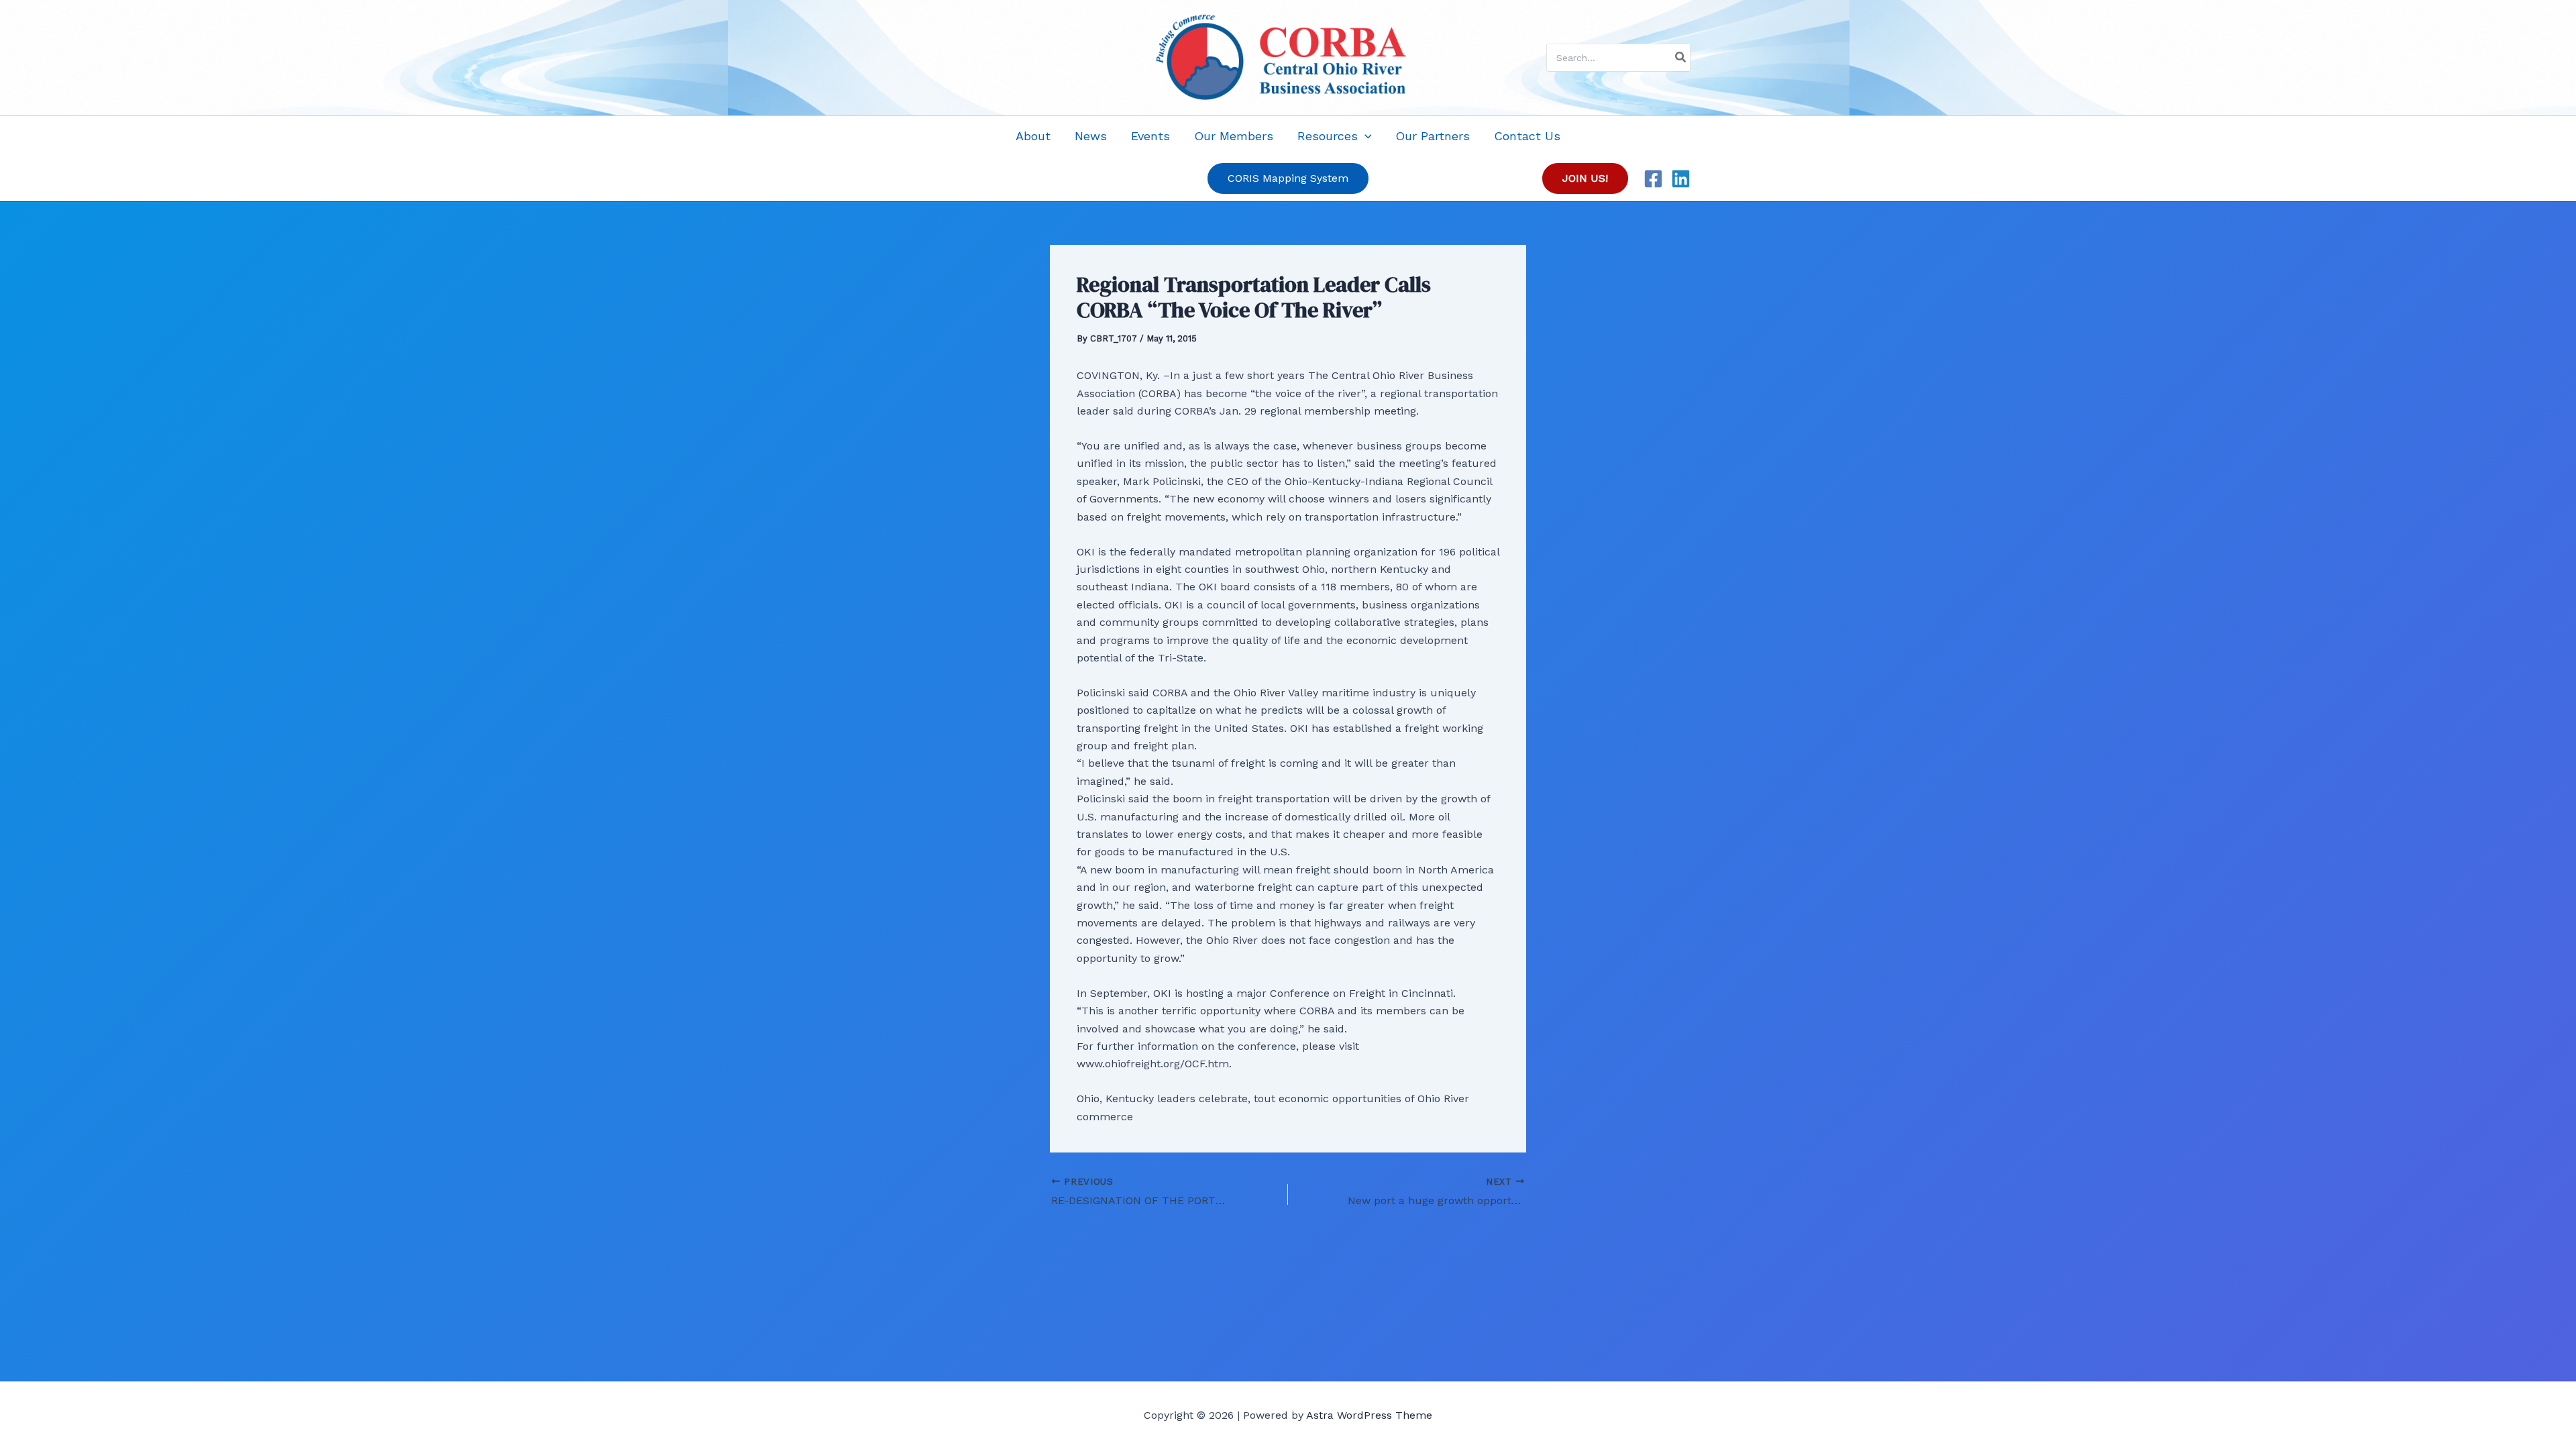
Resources (1328, 136)
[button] (1365, 136)
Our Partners (1433, 136)
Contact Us (1527, 136)
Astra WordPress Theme (1369, 1415)
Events (1150, 136)
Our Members (1234, 136)
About (1033, 136)
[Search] (1681, 58)
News (1091, 136)
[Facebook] (1653, 179)
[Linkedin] (1681, 179)
